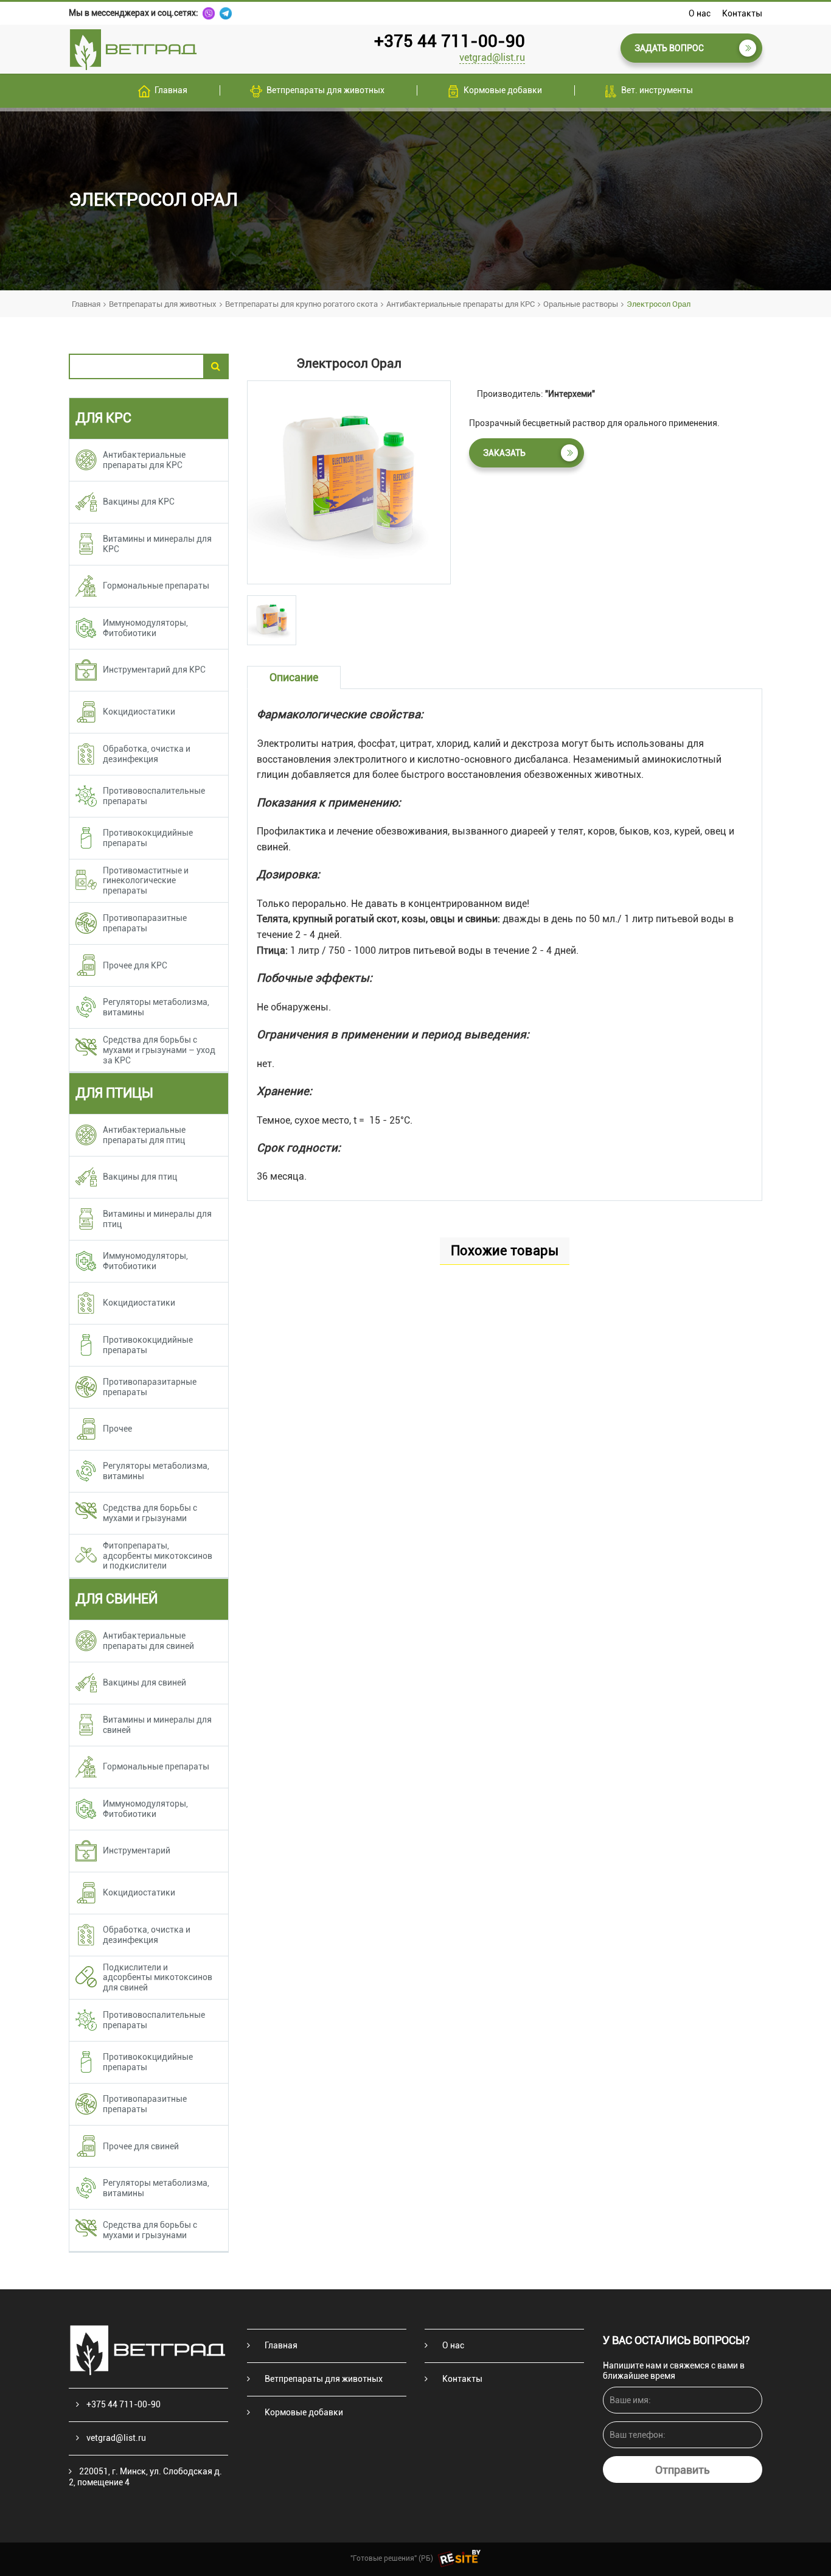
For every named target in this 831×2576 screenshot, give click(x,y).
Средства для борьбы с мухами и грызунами (150, 1513)
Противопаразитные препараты (145, 923)
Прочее (117, 1429)
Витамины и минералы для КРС (157, 544)
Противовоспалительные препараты (154, 796)
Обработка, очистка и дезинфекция (147, 754)
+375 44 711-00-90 (450, 41)
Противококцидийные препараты (148, 838)
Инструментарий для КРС (154, 670)
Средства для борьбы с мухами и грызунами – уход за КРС (159, 1050)
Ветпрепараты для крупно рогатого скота (301, 304)
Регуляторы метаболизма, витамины (156, 1007)
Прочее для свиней (141, 2146)
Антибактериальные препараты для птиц (144, 1135)
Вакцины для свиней (144, 1682)
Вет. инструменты (657, 90)
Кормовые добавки (503, 90)
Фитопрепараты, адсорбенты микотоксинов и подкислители (158, 1556)
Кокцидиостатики (139, 712)
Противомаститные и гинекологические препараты (146, 881)
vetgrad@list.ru (492, 58)
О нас (700, 13)
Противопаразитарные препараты (150, 1387)
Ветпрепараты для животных (325, 90)
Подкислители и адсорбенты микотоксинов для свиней (158, 1978)
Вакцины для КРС (139, 502)
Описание (294, 677)
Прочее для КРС (135, 965)
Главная (171, 90)
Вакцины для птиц (140, 1177)
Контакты (742, 13)
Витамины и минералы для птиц (157, 1219)
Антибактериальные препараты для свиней (148, 1641)
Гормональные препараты (156, 586)
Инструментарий (137, 1850)
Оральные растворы (581, 304)
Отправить (683, 2470)
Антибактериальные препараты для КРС (461, 304)
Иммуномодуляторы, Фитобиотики (145, 628)
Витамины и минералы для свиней (157, 1725)
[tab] (272, 620)
